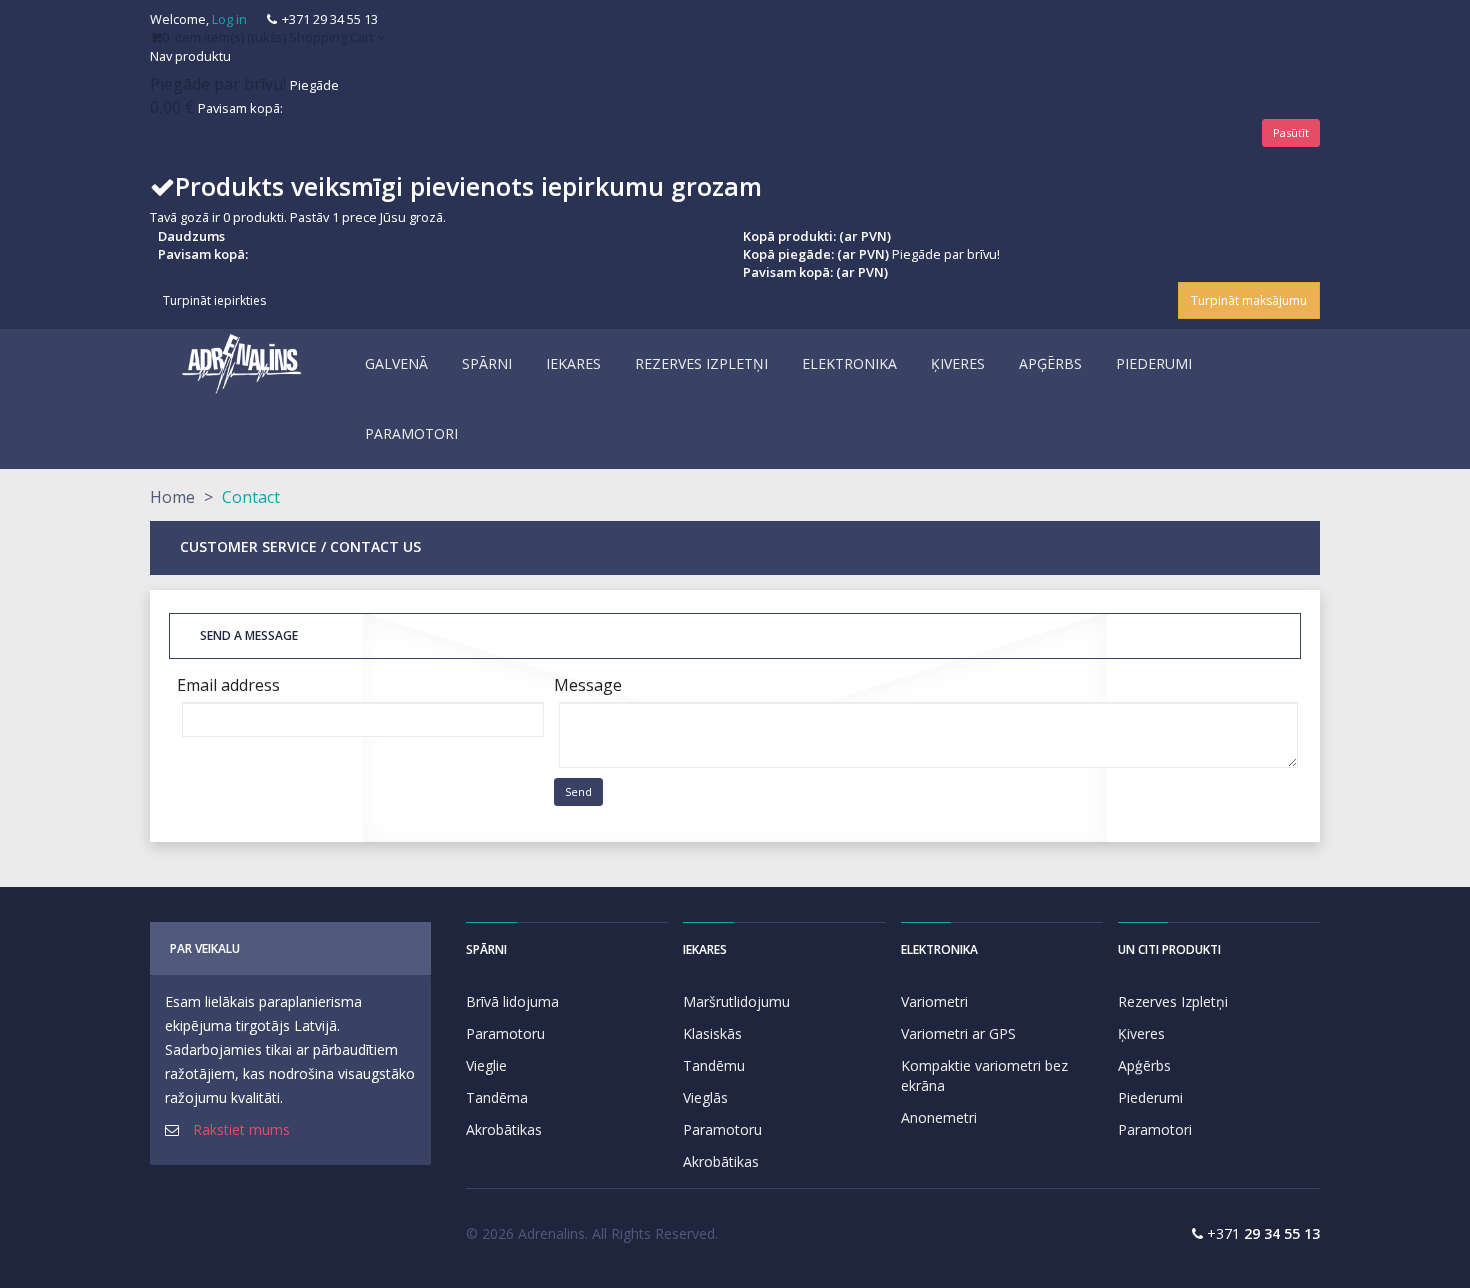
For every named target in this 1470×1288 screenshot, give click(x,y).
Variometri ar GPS (958, 1033)
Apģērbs (1144, 1065)
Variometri (934, 1001)
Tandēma (497, 1097)
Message (588, 685)
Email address (228, 685)
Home (172, 497)
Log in (229, 19)
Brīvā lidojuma (512, 1001)
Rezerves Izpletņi (1173, 1001)
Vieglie (486, 1065)
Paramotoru (505, 1033)
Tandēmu (714, 1065)
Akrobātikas (504, 1129)
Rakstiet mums (241, 1129)
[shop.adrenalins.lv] (242, 364)
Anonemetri (939, 1117)
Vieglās (705, 1097)
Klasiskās (712, 1033)
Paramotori (1155, 1129)
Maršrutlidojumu (736, 1001)
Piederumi (1150, 1097)
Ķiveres (1141, 1033)
